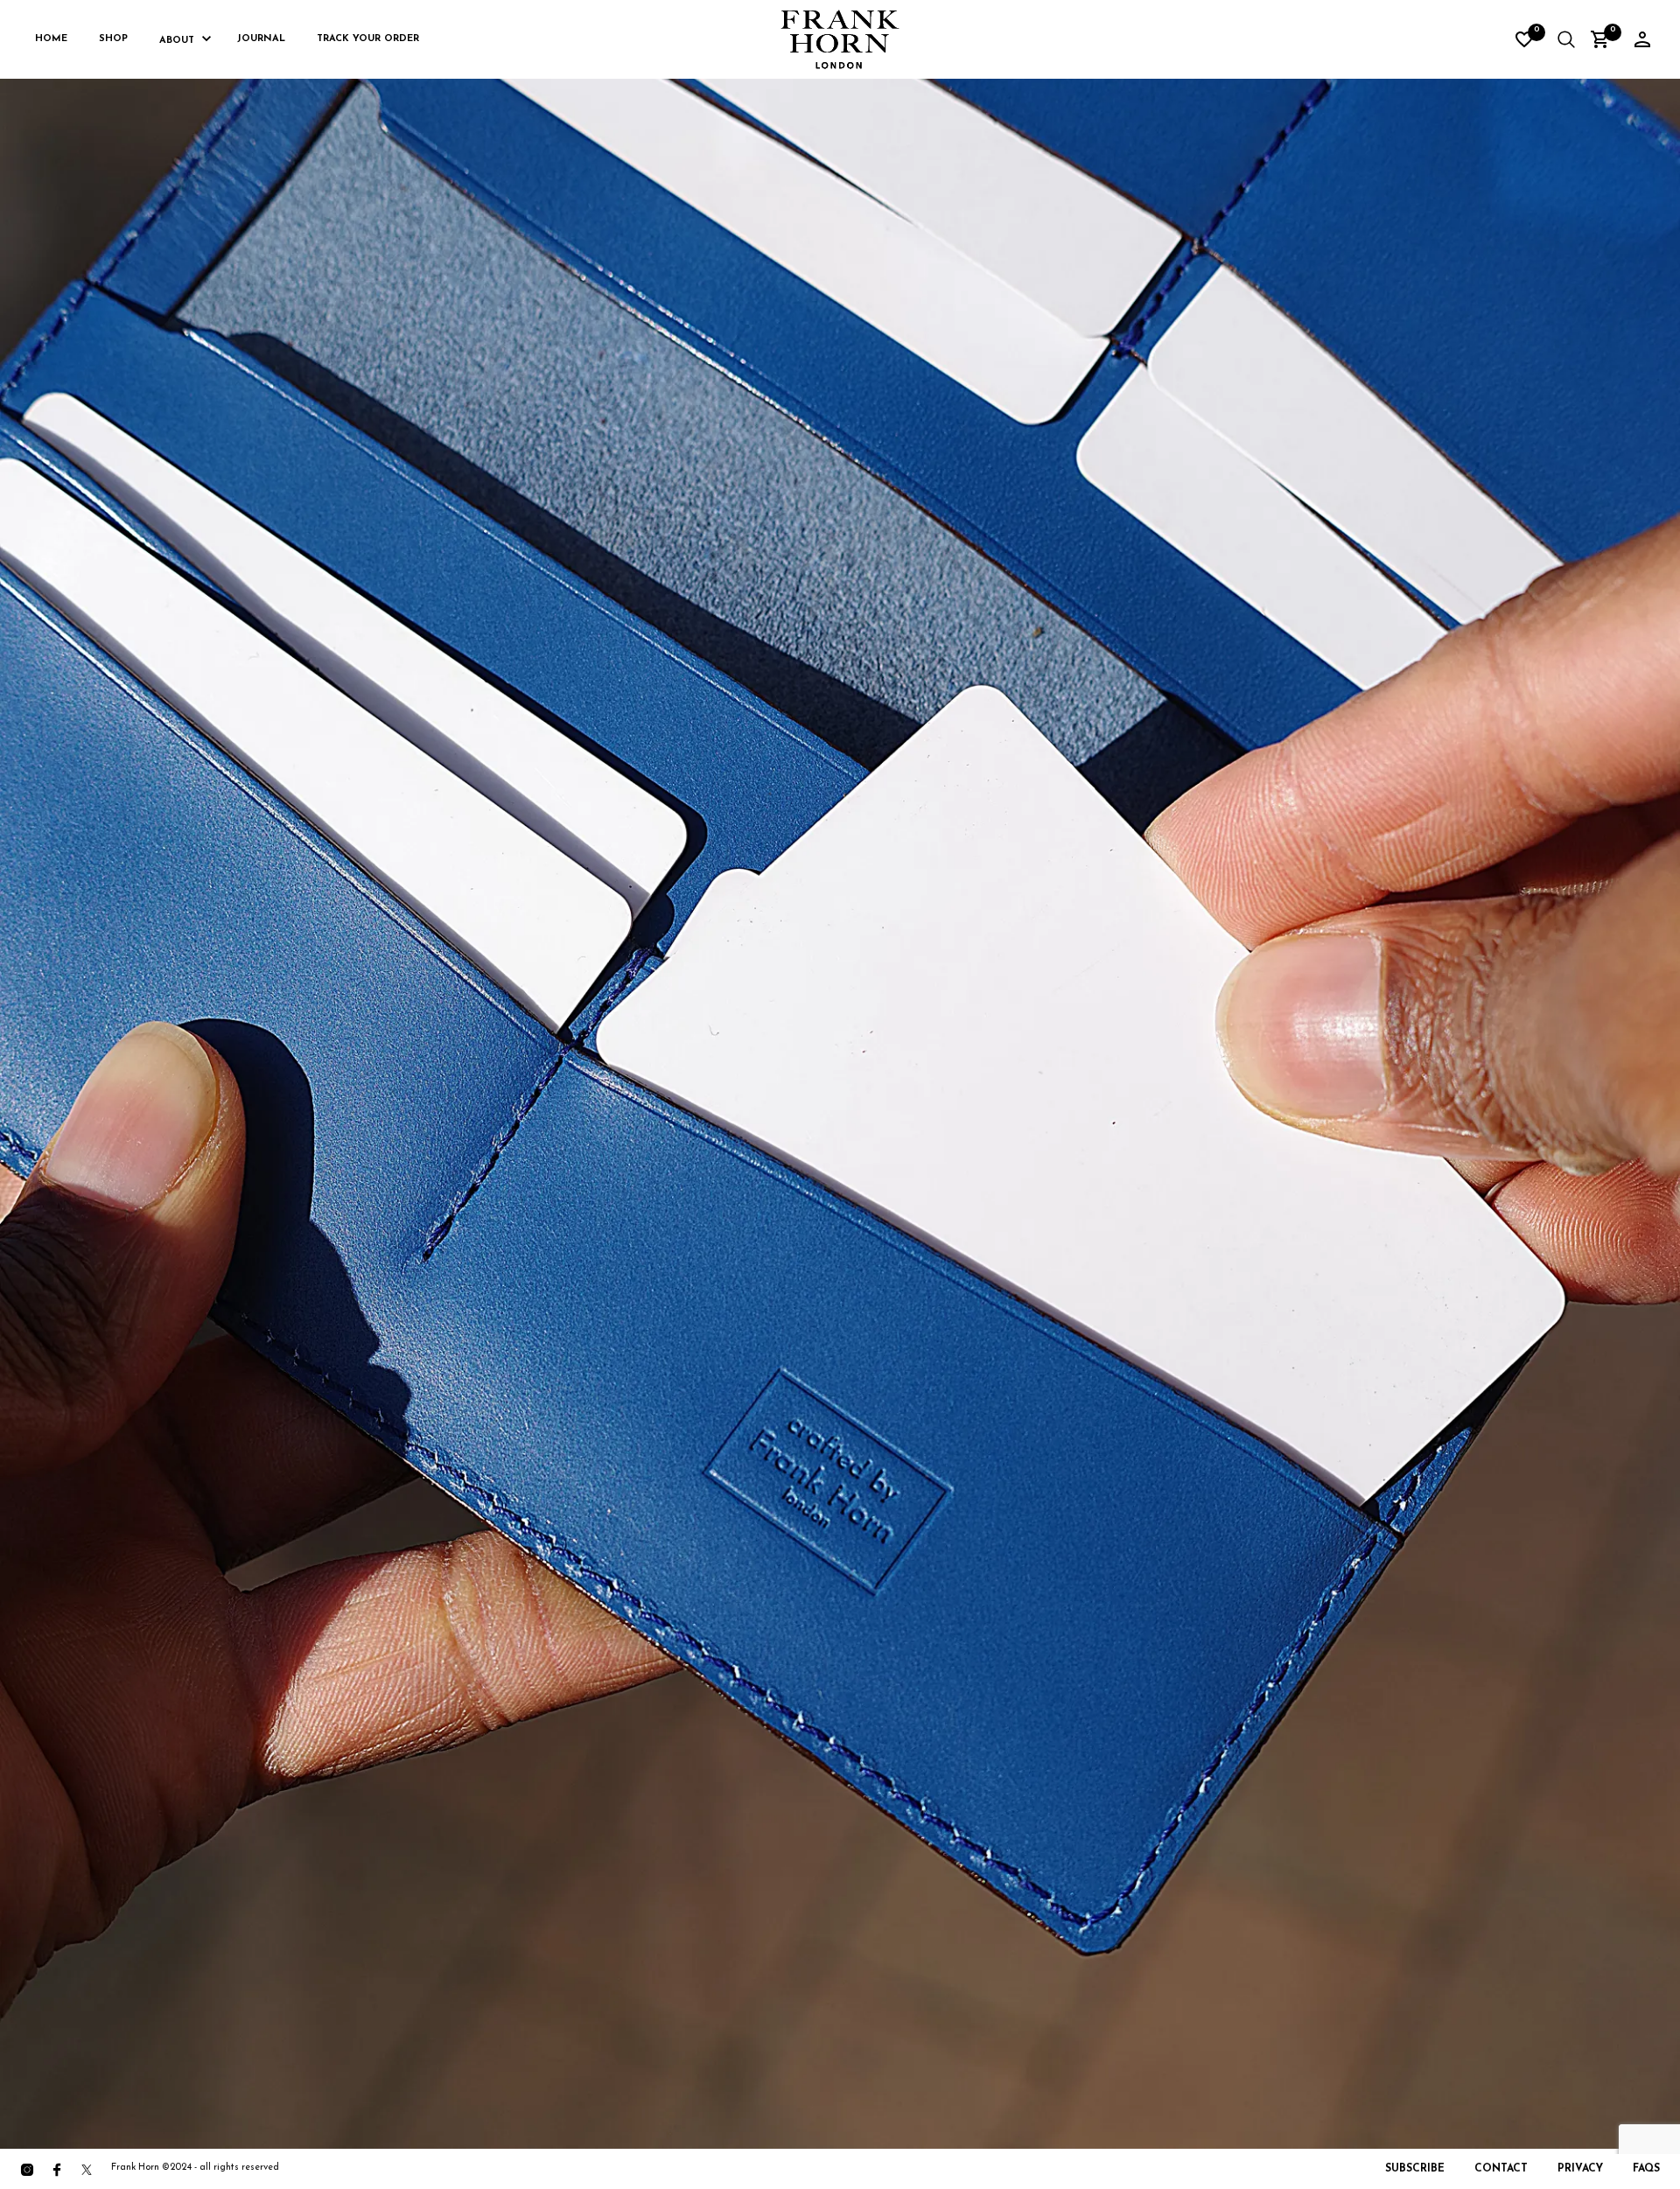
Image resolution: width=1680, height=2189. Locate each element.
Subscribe (1415, 2169)
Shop (113, 39)
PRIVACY (1580, 2169)
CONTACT (1501, 2169)
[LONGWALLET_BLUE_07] (840, 1099)
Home (51, 39)
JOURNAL (261, 39)
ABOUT (177, 41)
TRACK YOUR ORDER (368, 39)
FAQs (1646, 2169)
